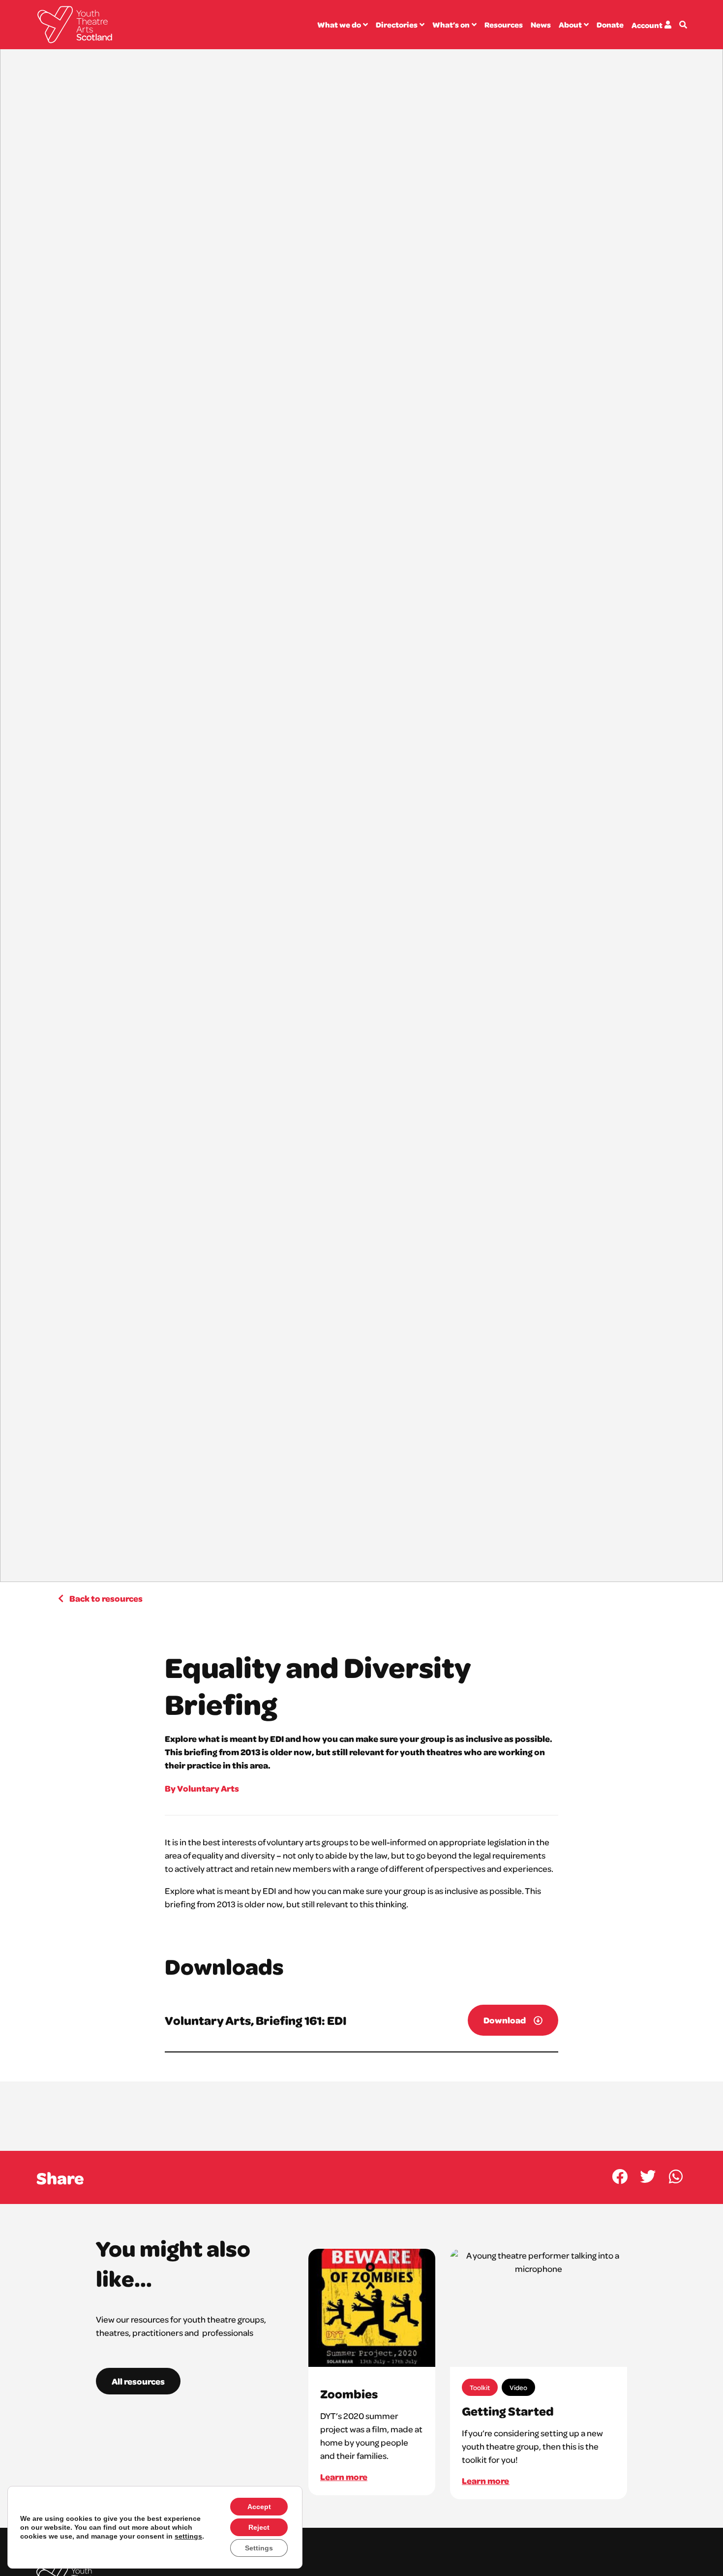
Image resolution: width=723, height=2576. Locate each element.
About (570, 25)
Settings (259, 2548)
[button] (620, 2177)
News (541, 25)
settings (188, 2536)
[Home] (75, 25)
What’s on (451, 25)
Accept (259, 2507)
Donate (610, 25)
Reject (259, 2527)
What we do (339, 25)
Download (505, 2020)
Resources (504, 25)
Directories (397, 25)
